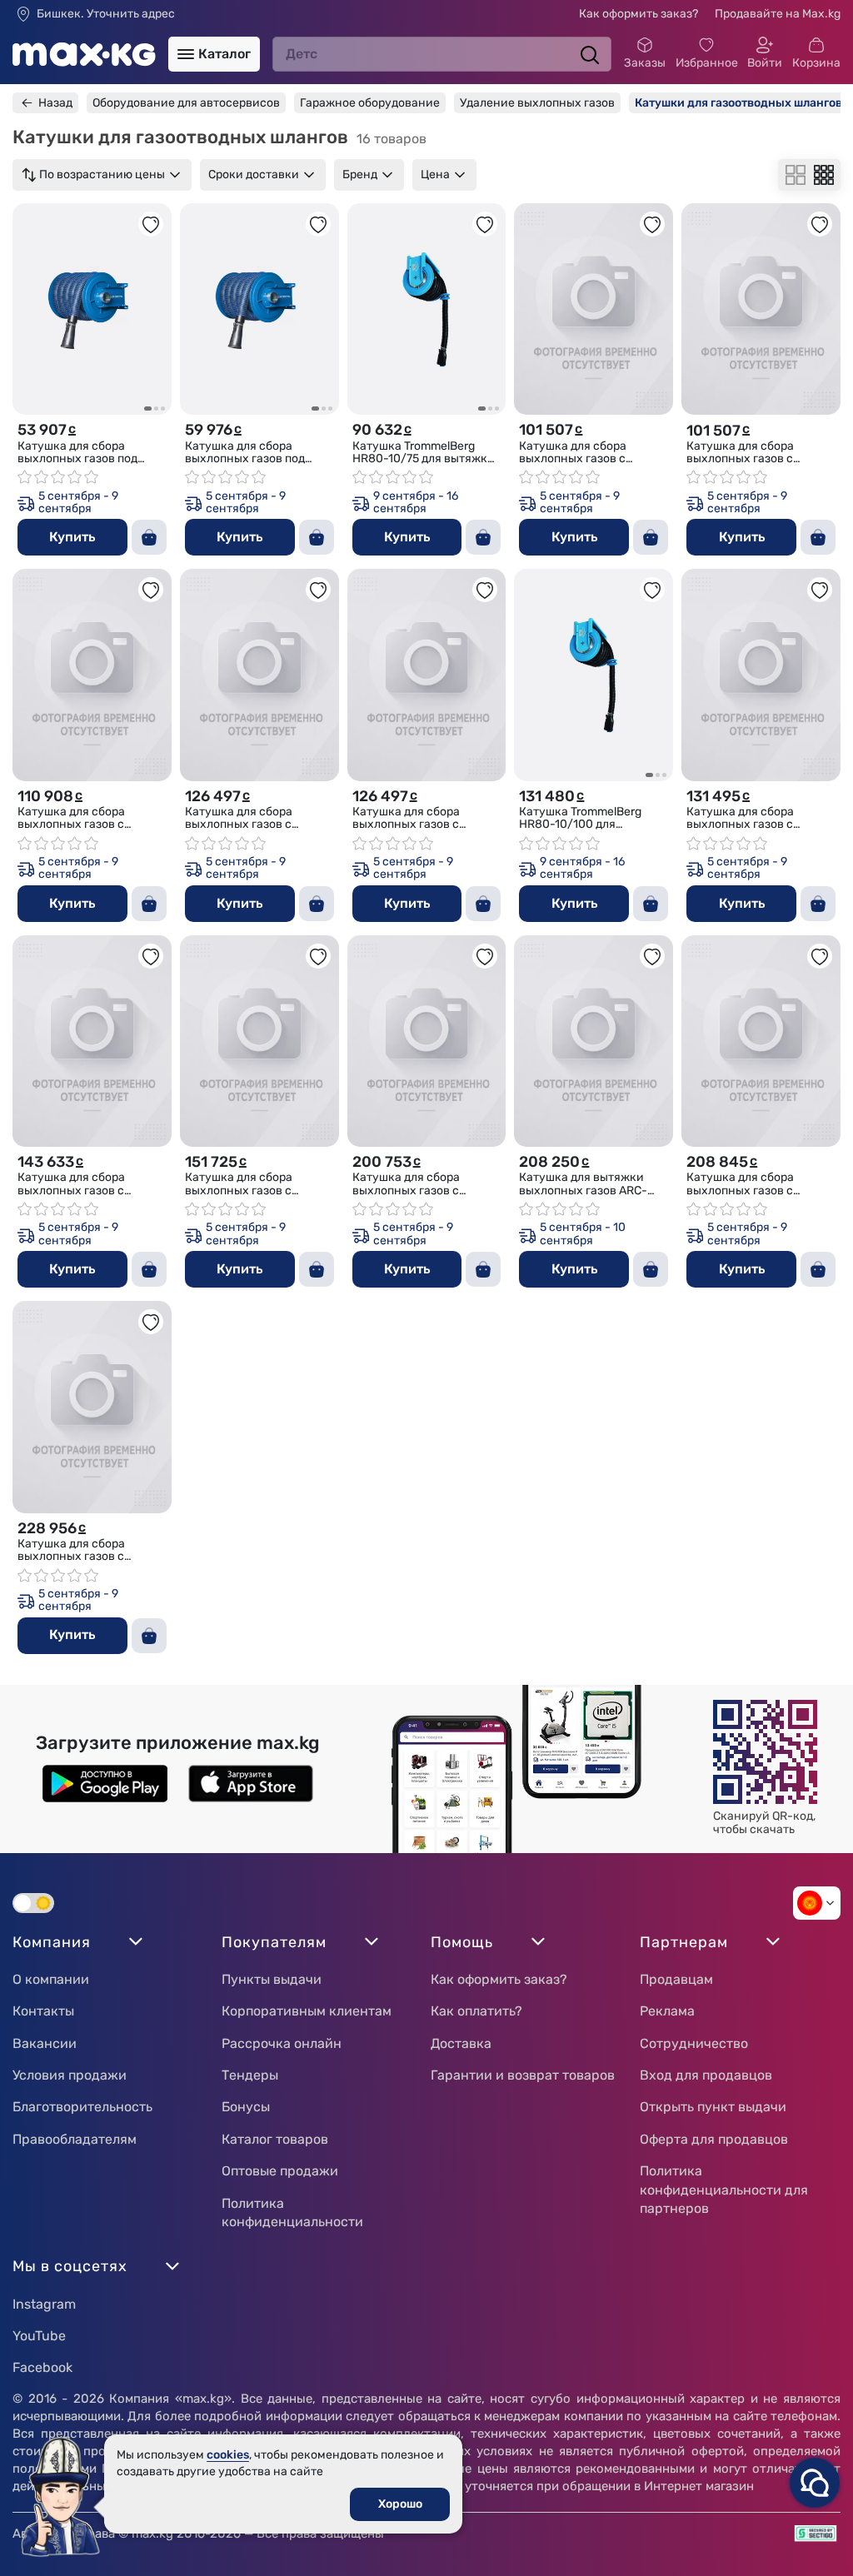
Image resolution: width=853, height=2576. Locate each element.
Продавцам (676, 1979)
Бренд (360, 174)
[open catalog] (186, 54)
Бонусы (246, 2107)
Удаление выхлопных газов (537, 103)
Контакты (43, 2011)
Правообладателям (75, 2139)
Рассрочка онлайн (282, 2043)
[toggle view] (796, 175)
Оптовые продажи (280, 2171)
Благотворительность (82, 2107)
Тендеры (250, 2075)
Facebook (42, 2367)
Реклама (667, 2011)
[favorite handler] (151, 224)
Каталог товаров (275, 2139)
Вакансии (45, 2043)
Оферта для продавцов (714, 2139)
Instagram (44, 2304)
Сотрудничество (694, 2043)
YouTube (39, 2336)
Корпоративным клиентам (307, 2011)
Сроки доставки (254, 174)
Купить (72, 537)
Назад (55, 103)
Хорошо (400, 2504)
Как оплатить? (476, 2011)
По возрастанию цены (102, 174)
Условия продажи (70, 2075)
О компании (51, 1979)
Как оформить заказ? (639, 14)
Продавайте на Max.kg (778, 14)
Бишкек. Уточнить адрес (106, 14)
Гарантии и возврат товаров (523, 2075)
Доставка (461, 2043)
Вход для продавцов (706, 2075)
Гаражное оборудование (370, 103)
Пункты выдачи (272, 1979)
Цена (435, 174)
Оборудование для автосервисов (186, 103)
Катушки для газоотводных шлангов (738, 103)
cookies (228, 2455)
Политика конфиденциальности (292, 2212)
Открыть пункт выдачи (713, 2107)
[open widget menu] (815, 2483)
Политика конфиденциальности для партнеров (724, 2190)
